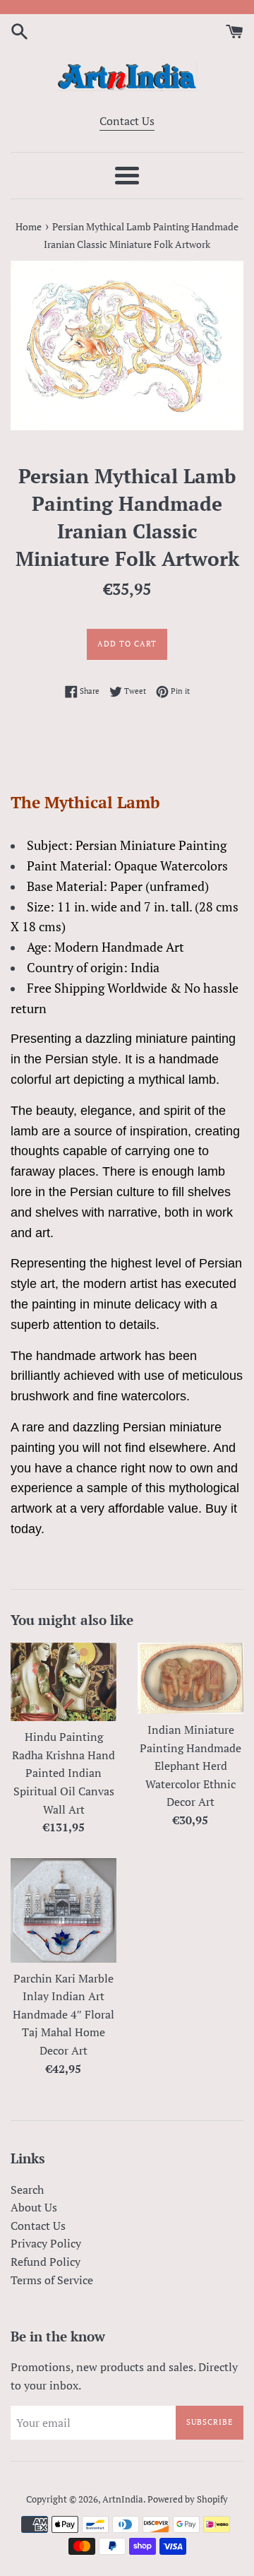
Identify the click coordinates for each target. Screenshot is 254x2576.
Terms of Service (52, 2280)
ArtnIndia (123, 2499)
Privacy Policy (46, 2243)
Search (27, 2190)
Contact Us (127, 121)
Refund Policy (46, 2262)
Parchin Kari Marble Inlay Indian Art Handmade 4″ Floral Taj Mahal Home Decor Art (64, 2014)
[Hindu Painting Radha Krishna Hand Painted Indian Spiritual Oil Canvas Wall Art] (64, 1682)
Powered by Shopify (188, 2499)
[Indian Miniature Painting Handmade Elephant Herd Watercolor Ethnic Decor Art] (190, 1678)
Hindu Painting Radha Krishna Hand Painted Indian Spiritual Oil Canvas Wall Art (64, 1773)
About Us (34, 2207)
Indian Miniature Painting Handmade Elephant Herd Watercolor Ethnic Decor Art (190, 1766)
